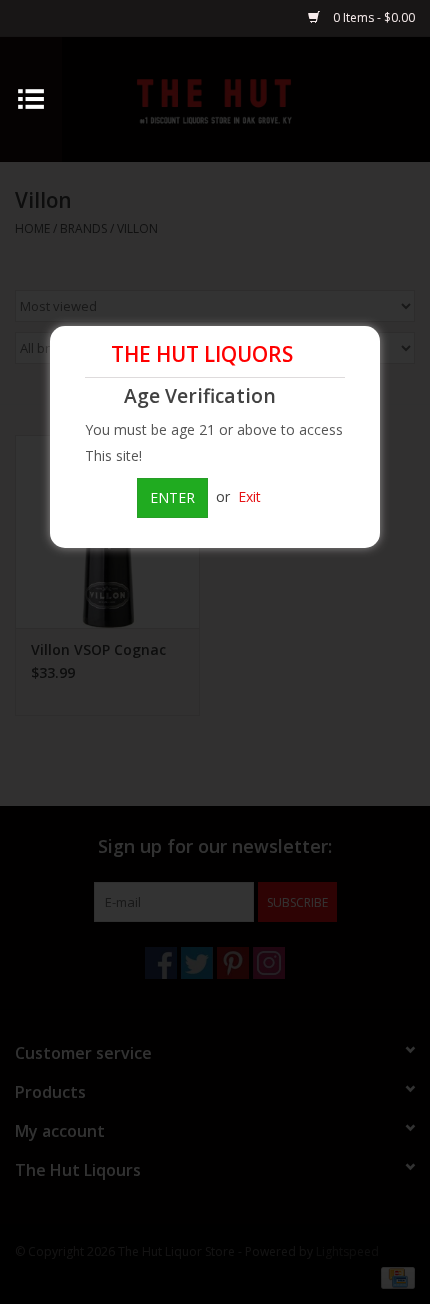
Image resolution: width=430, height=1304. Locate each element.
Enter (172, 497)
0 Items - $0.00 (372, 17)
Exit (249, 496)
